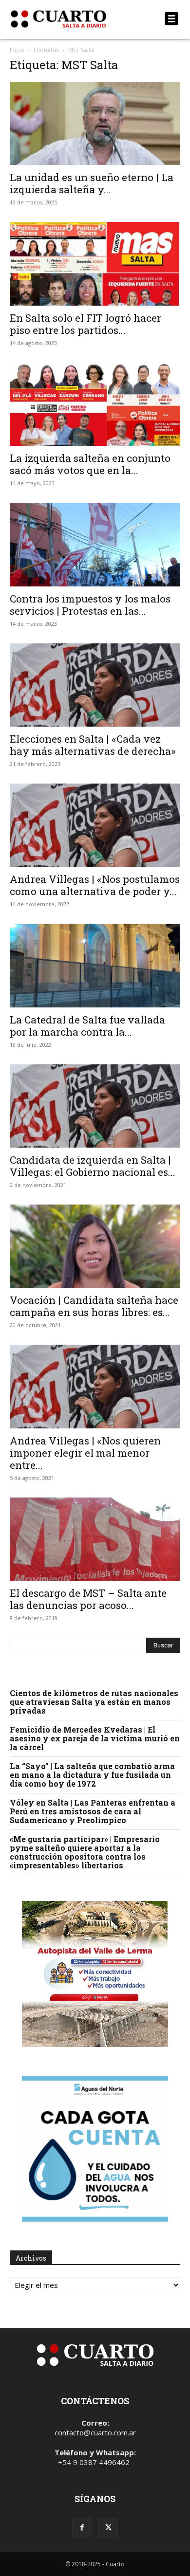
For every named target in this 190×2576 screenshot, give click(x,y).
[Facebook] (82, 2528)
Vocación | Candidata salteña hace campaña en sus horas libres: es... (94, 1306)
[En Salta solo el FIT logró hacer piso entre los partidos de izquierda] (95, 264)
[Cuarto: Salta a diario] (69, 19)
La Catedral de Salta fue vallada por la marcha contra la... (87, 1026)
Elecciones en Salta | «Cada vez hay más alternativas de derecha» (93, 745)
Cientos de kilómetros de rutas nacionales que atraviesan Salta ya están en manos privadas (94, 1702)
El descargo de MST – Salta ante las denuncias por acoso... (88, 1599)
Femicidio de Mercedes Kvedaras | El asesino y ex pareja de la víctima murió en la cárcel (95, 1738)
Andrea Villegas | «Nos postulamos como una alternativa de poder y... (95, 885)
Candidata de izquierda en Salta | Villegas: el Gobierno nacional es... (93, 1166)
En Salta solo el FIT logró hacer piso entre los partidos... (85, 324)
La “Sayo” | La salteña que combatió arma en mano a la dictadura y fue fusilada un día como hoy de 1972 (92, 1775)
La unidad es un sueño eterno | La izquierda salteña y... (92, 183)
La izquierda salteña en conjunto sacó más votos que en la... (90, 464)
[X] (108, 2528)
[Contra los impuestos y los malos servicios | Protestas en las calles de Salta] (95, 544)
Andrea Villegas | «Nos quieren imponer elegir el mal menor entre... (85, 1453)
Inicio (17, 50)
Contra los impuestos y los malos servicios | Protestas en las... (90, 605)
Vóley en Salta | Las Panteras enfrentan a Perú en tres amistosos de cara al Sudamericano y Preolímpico (93, 1811)
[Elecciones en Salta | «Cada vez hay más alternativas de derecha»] (95, 685)
